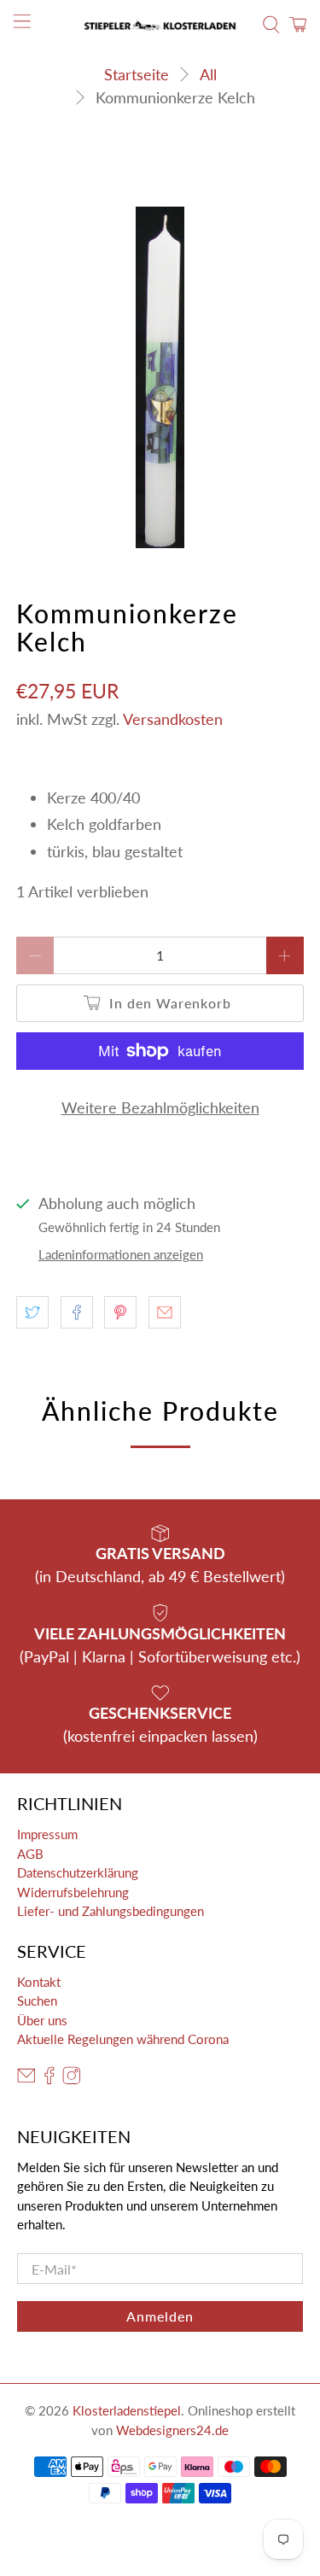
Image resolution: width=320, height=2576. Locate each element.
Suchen (37, 2001)
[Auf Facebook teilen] (77, 1312)
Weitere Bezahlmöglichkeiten (160, 1107)
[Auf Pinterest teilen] (120, 1312)
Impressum (47, 1834)
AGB (30, 1854)
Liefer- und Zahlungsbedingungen (111, 1911)
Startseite (137, 74)
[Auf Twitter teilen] (32, 1312)
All (208, 74)
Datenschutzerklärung (78, 1872)
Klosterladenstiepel (127, 2410)
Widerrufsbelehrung (73, 1892)
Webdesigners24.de (172, 2430)
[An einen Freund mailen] (165, 1312)
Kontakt (39, 1982)
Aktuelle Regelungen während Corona (123, 2039)
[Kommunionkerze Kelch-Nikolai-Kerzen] (160, 377)
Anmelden (160, 2316)
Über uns (42, 2020)
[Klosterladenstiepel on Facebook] (49, 2079)
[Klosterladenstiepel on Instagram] (72, 2079)
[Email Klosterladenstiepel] (26, 2079)
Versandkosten (173, 719)
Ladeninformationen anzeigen (121, 1254)
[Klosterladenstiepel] (160, 25)
